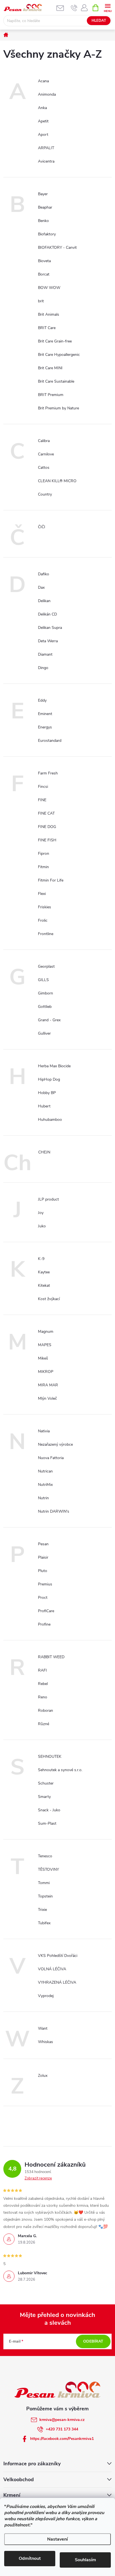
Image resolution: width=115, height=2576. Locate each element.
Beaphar (45, 207)
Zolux (43, 2076)
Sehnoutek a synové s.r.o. (60, 1770)
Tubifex (44, 1923)
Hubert (44, 1106)
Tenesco (45, 1856)
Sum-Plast (47, 1823)
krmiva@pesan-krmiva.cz (62, 2420)
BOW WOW (49, 288)
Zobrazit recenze (38, 2178)
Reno (43, 1697)
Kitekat (44, 1285)
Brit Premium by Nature (58, 408)
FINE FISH (47, 840)
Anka (42, 108)
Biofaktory (47, 234)
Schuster (46, 1783)
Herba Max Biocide (54, 1066)
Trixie (42, 1910)
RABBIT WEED (51, 1657)
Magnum (46, 1332)
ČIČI (42, 527)
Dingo (43, 668)
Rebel (43, 1684)
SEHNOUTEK (50, 1757)
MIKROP (46, 1372)
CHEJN (44, 1152)
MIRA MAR (48, 1385)
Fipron (44, 854)
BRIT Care (47, 328)
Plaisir (43, 1557)
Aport (43, 135)
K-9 (41, 1259)
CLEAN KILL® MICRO (57, 481)
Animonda (47, 94)
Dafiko (44, 574)
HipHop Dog (49, 1079)
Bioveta (44, 261)
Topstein (45, 1896)
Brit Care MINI (50, 368)
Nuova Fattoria (51, 1458)
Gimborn (45, 993)
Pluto (43, 1571)
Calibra (44, 441)
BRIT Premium (51, 395)
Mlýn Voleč (47, 1398)
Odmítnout (30, 2558)
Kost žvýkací (49, 1299)
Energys (45, 727)
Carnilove (46, 454)
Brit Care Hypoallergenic (59, 355)
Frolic (43, 920)
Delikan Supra (50, 628)
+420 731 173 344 (62, 2429)
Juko (42, 1226)
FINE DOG (47, 827)
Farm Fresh (48, 773)
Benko (43, 221)
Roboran (45, 1711)
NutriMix (45, 1485)
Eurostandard (50, 741)
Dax (41, 587)
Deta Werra (48, 641)
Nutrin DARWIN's (54, 1511)
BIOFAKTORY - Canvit (57, 248)
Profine (44, 1624)
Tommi (44, 1883)
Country (45, 494)
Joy (41, 1213)
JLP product (48, 1199)
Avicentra (46, 161)
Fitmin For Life (51, 880)
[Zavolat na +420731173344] (74, 8)
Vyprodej (46, 1996)
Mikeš (43, 1358)
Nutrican (45, 1471)
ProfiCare (46, 1611)
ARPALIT (46, 148)
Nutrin (43, 1498)
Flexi (42, 894)
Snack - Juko (49, 1810)
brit (41, 301)
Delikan (44, 601)
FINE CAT (46, 813)
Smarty (44, 1797)
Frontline (46, 934)
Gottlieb (45, 1007)
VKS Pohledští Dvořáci (58, 1956)
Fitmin (43, 867)
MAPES (45, 1345)
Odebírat (93, 2341)
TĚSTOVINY (48, 1869)
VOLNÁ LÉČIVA (52, 1969)
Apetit (43, 121)
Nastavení (57, 2539)
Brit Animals (49, 314)
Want (43, 2028)
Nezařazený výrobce (55, 1444)
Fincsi (43, 787)
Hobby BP (47, 1093)
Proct (43, 1598)
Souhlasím (85, 2560)
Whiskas (45, 2042)
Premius (45, 1584)
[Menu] (108, 7)
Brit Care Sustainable (56, 381)
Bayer (43, 194)
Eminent (45, 714)
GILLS (43, 980)
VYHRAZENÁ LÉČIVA (57, 1982)
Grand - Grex (49, 1020)
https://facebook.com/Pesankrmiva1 (62, 2439)
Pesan (43, 1544)
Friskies (45, 907)
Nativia (44, 1431)
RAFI (42, 1670)
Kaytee (44, 1272)
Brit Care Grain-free (55, 341)
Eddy (42, 700)
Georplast (46, 966)
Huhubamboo (50, 1120)
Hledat (99, 21)
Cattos (44, 468)
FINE (42, 800)
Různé (44, 1724)
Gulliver (44, 1033)
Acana (43, 81)
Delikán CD (47, 614)
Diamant (45, 654)
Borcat (44, 274)
